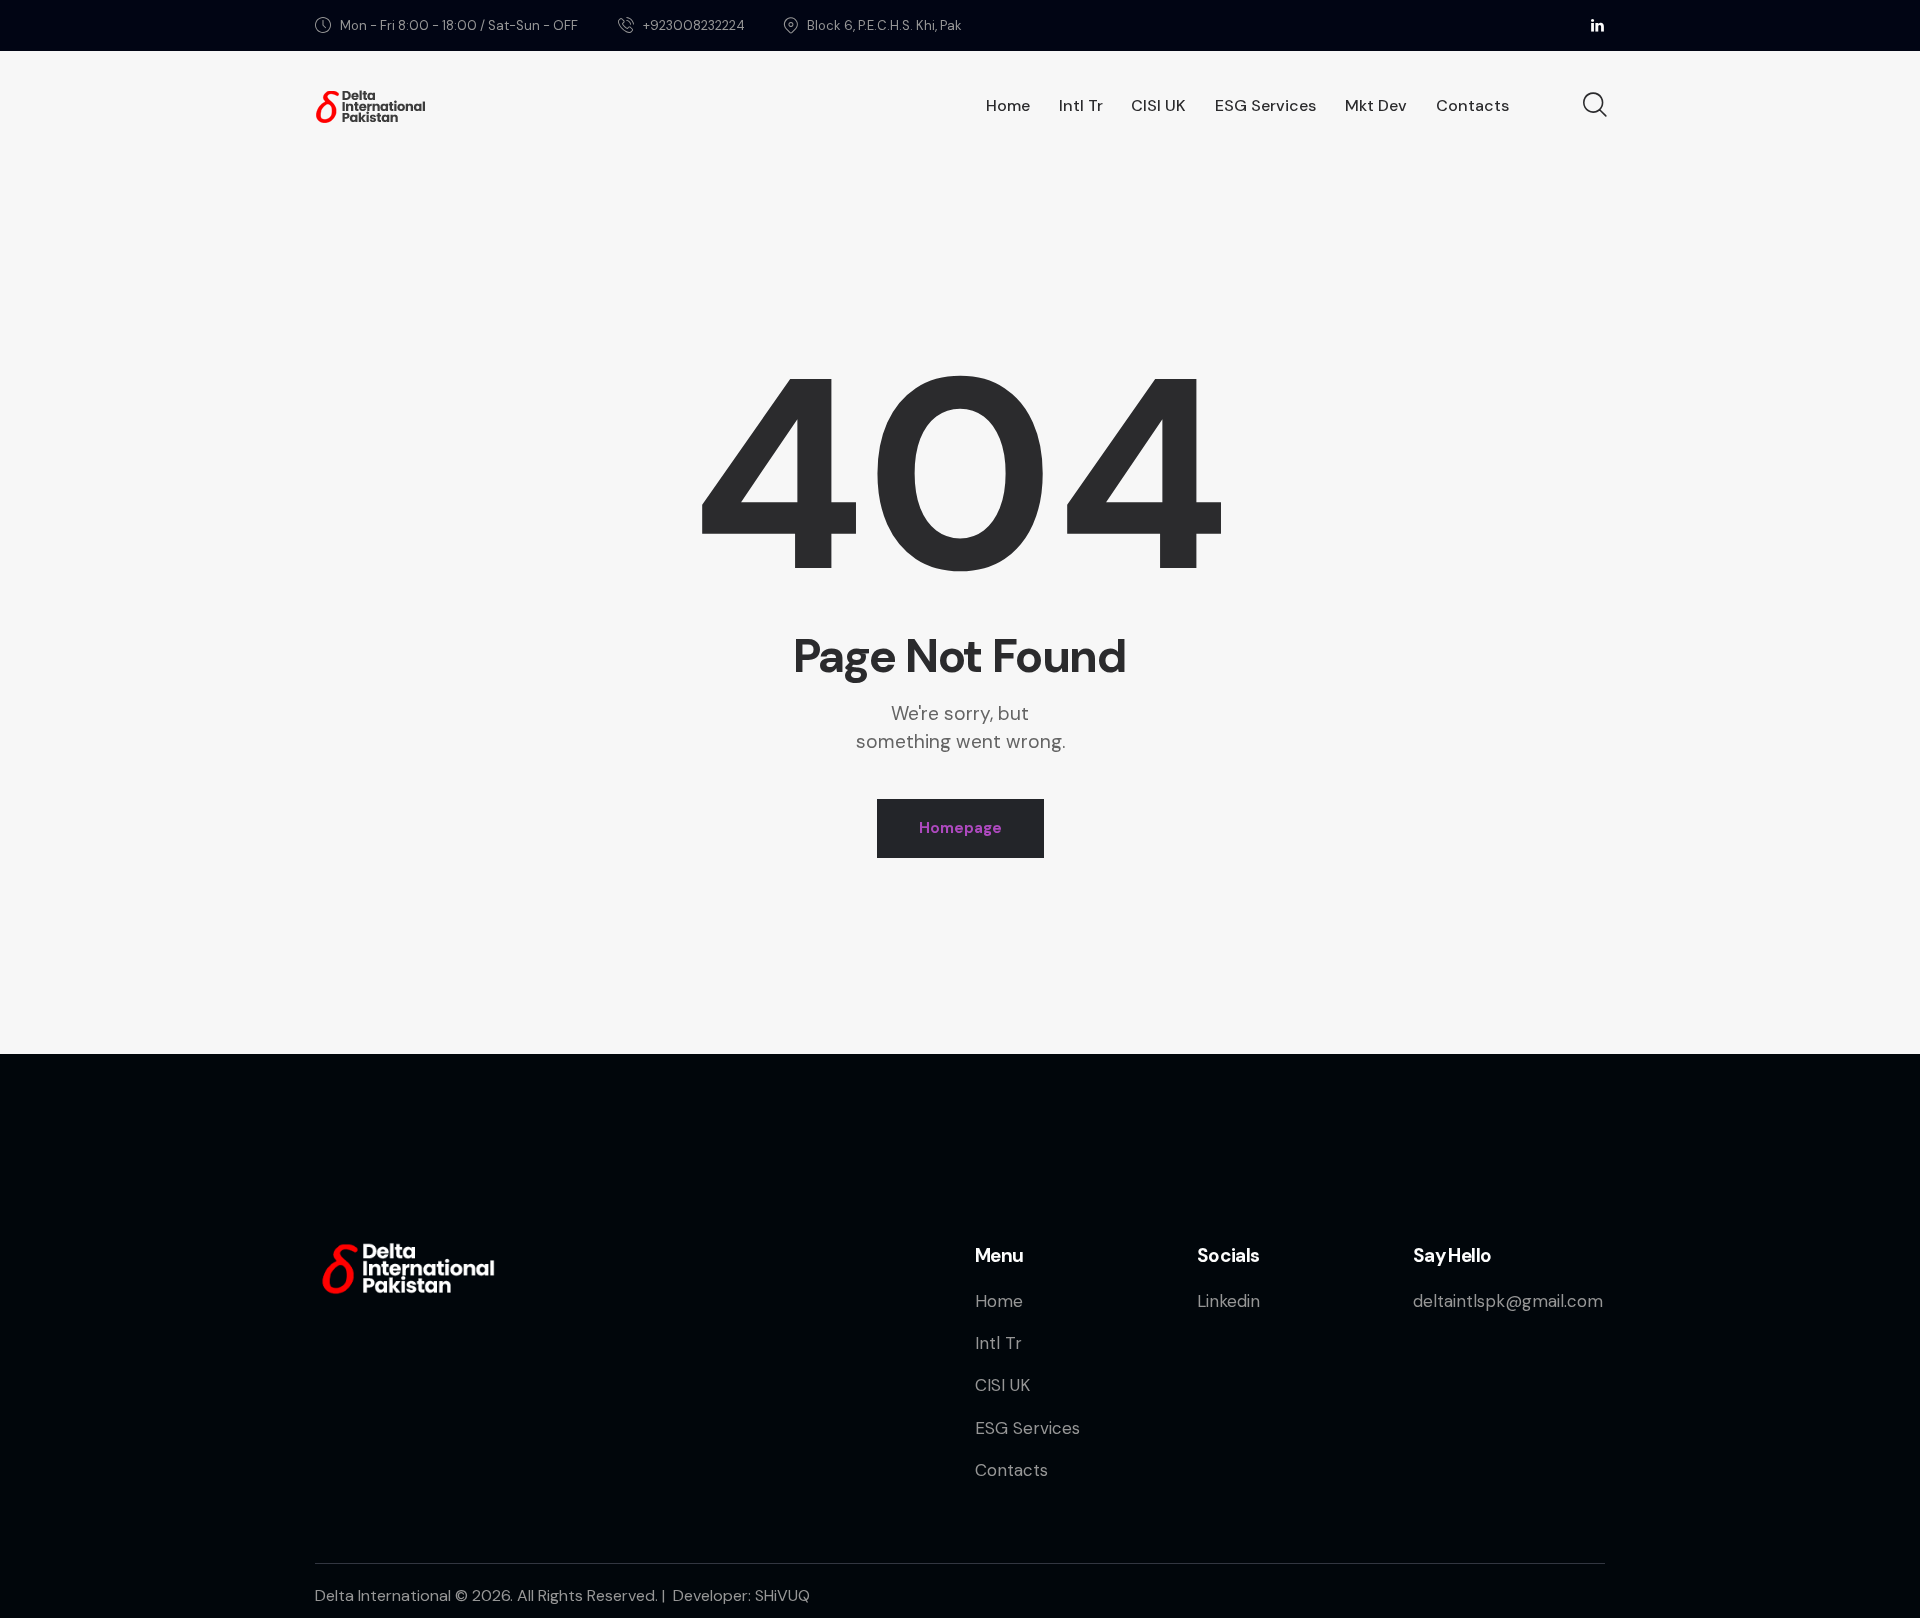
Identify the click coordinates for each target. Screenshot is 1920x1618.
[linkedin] (1597, 26)
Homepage (960, 828)
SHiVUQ (782, 1595)
